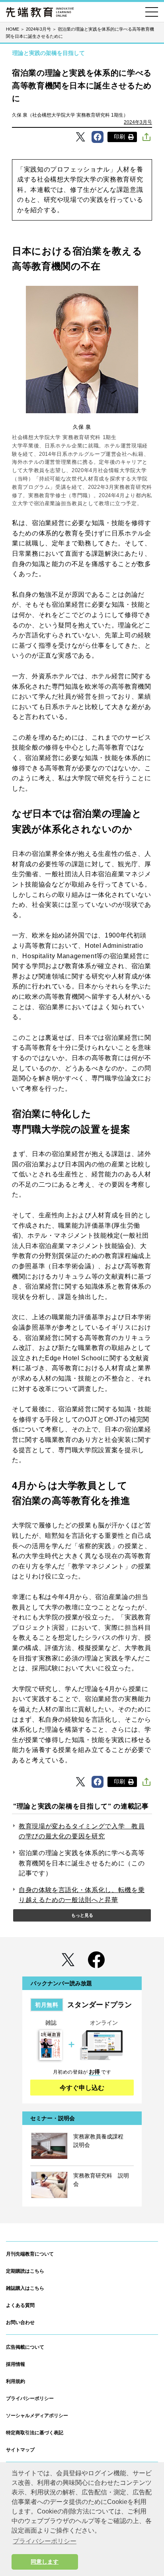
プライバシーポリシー (30, 2398)
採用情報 (16, 2364)
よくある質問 (20, 2305)
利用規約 (16, 2381)
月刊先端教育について (30, 2254)
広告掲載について (25, 2347)
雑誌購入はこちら (25, 2288)
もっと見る (82, 1915)
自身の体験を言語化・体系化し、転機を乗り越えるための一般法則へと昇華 (82, 1895)
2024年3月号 (138, 122)
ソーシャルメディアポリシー (37, 2416)
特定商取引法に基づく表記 (35, 2433)
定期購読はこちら (25, 2271)
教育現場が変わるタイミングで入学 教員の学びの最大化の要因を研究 (82, 1831)
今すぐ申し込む (82, 2088)
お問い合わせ (20, 2322)
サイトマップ (20, 2450)
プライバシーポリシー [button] (45, 2541)
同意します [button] (45, 2562)
